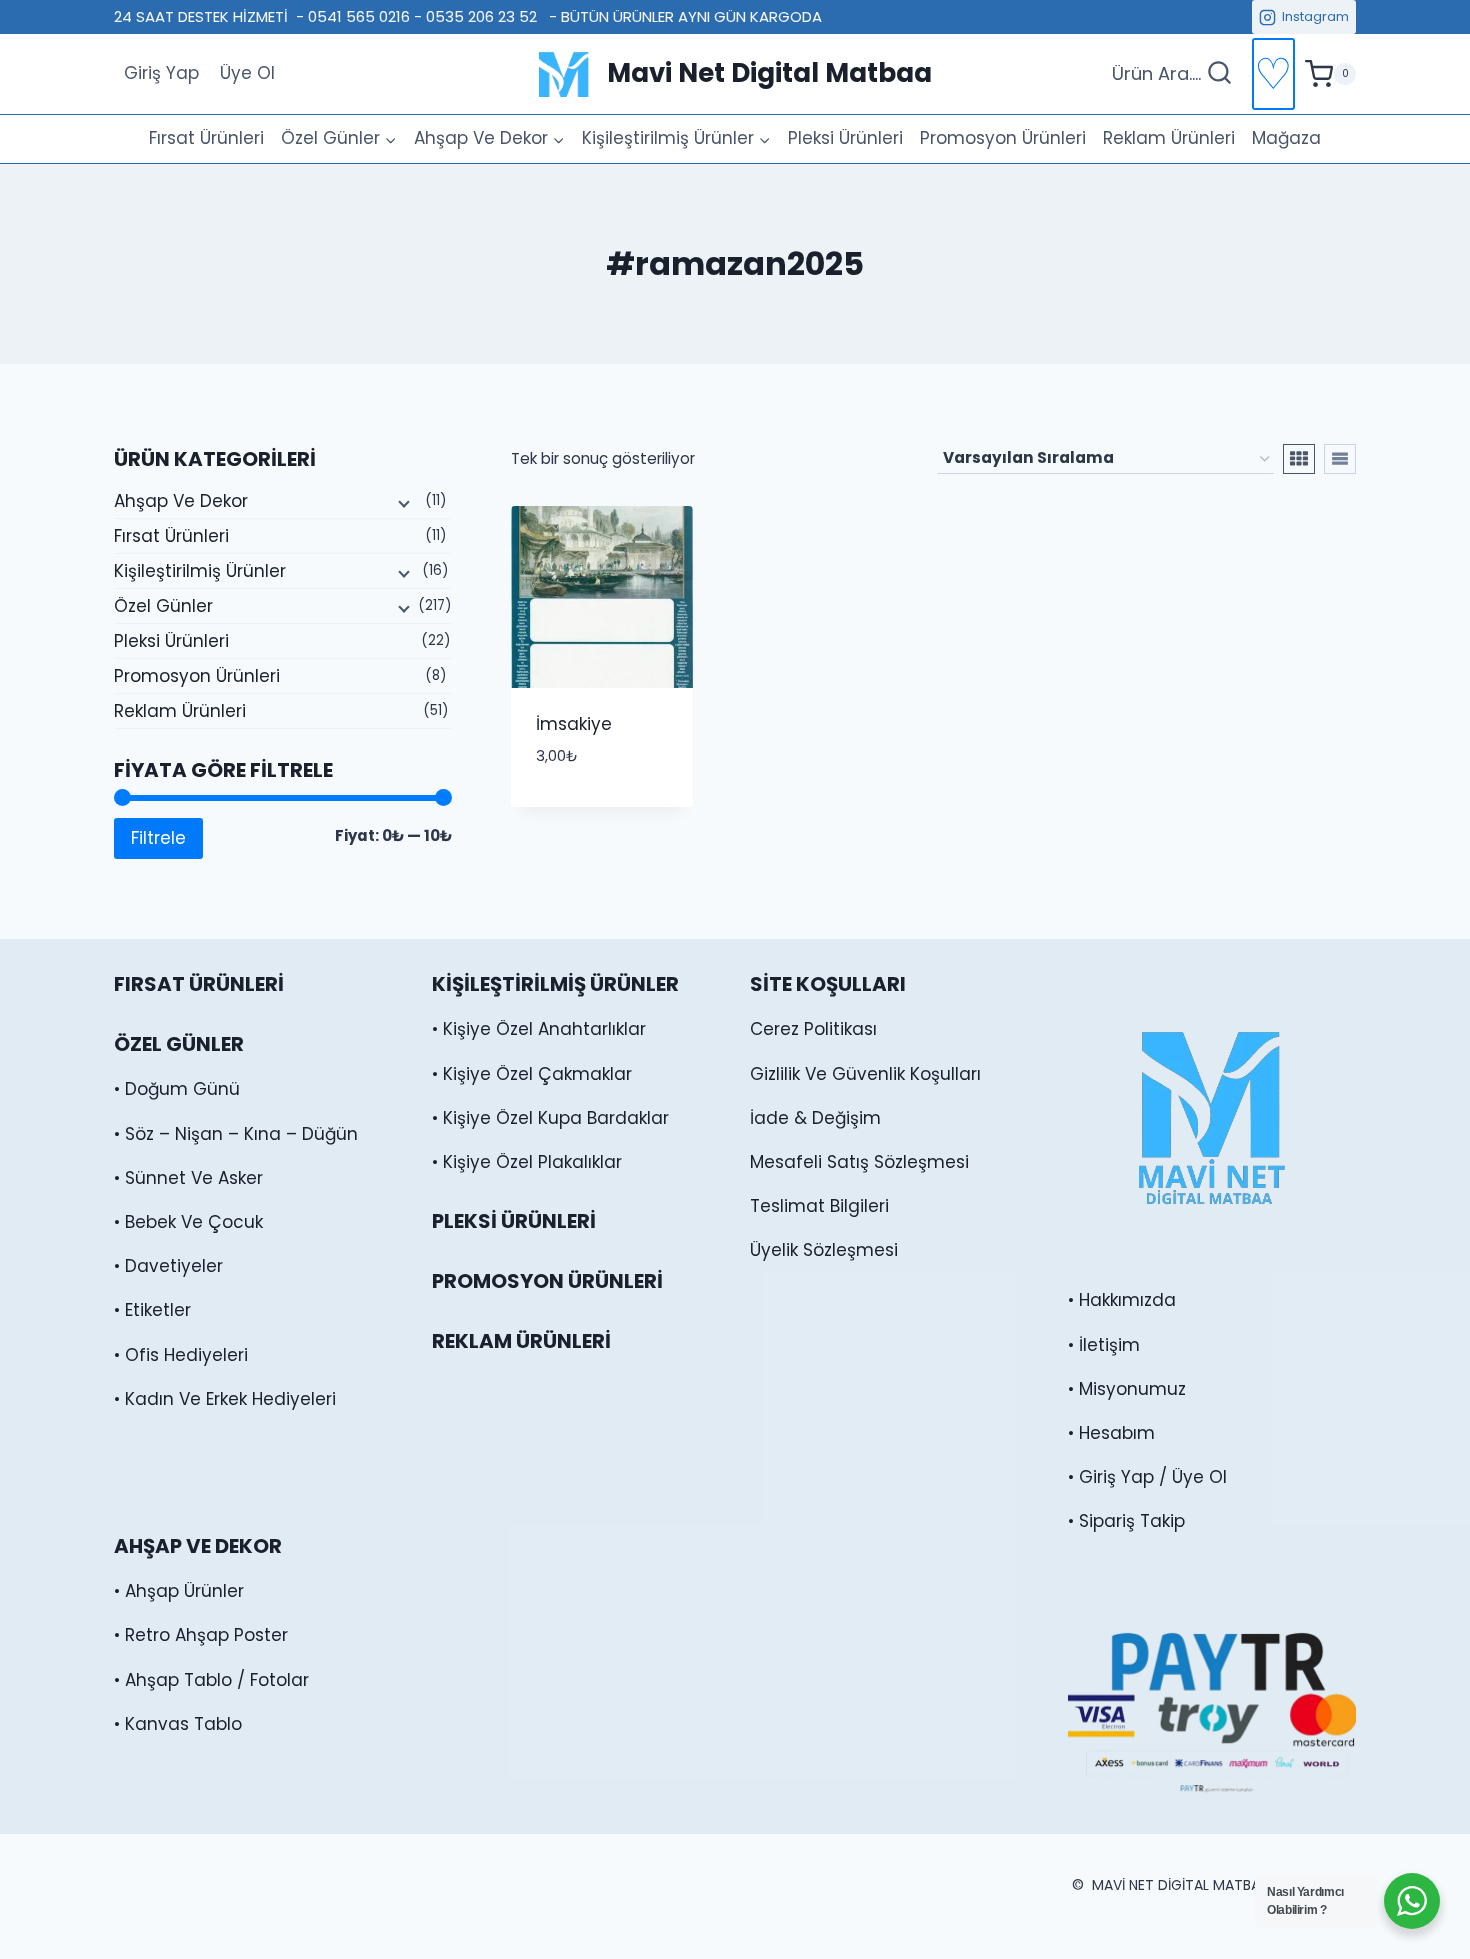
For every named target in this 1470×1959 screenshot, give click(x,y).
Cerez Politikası (813, 1029)
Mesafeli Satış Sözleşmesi (859, 1162)
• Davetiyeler (168, 1266)
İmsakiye (574, 724)
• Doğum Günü (177, 1089)
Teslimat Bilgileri (819, 1206)
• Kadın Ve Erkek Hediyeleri (225, 1399)
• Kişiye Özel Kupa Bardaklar (550, 1118)
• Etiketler (152, 1310)
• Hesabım (1111, 1433)
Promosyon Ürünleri (1003, 138)
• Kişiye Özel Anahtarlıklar (539, 1029)
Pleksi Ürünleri (845, 138)
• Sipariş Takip (1126, 1521)
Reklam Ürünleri (1169, 138)
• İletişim (1104, 1345)
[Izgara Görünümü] (1299, 459)
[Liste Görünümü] (1340, 459)
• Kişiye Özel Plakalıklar (527, 1162)
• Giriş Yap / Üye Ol (1147, 1477)
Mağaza (1286, 138)
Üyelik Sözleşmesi (824, 1250)
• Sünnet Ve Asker (188, 1178)
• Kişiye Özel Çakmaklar (532, 1074)
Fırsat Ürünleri (206, 138)
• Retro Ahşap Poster (201, 1635)
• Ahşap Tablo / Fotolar (211, 1680)
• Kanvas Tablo (178, 1724)
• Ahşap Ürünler (179, 1591)
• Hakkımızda (1122, 1300)
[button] (631, 773)
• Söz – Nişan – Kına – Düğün (236, 1134)
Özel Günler (163, 606)
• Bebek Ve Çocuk (188, 1222)
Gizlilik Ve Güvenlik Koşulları (865, 1074)
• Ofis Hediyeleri (181, 1355)
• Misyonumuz (1127, 1389)
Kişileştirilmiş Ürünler (200, 571)
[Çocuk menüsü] (402, 502)
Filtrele (158, 838)
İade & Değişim (815, 1118)
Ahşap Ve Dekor (181, 501)
